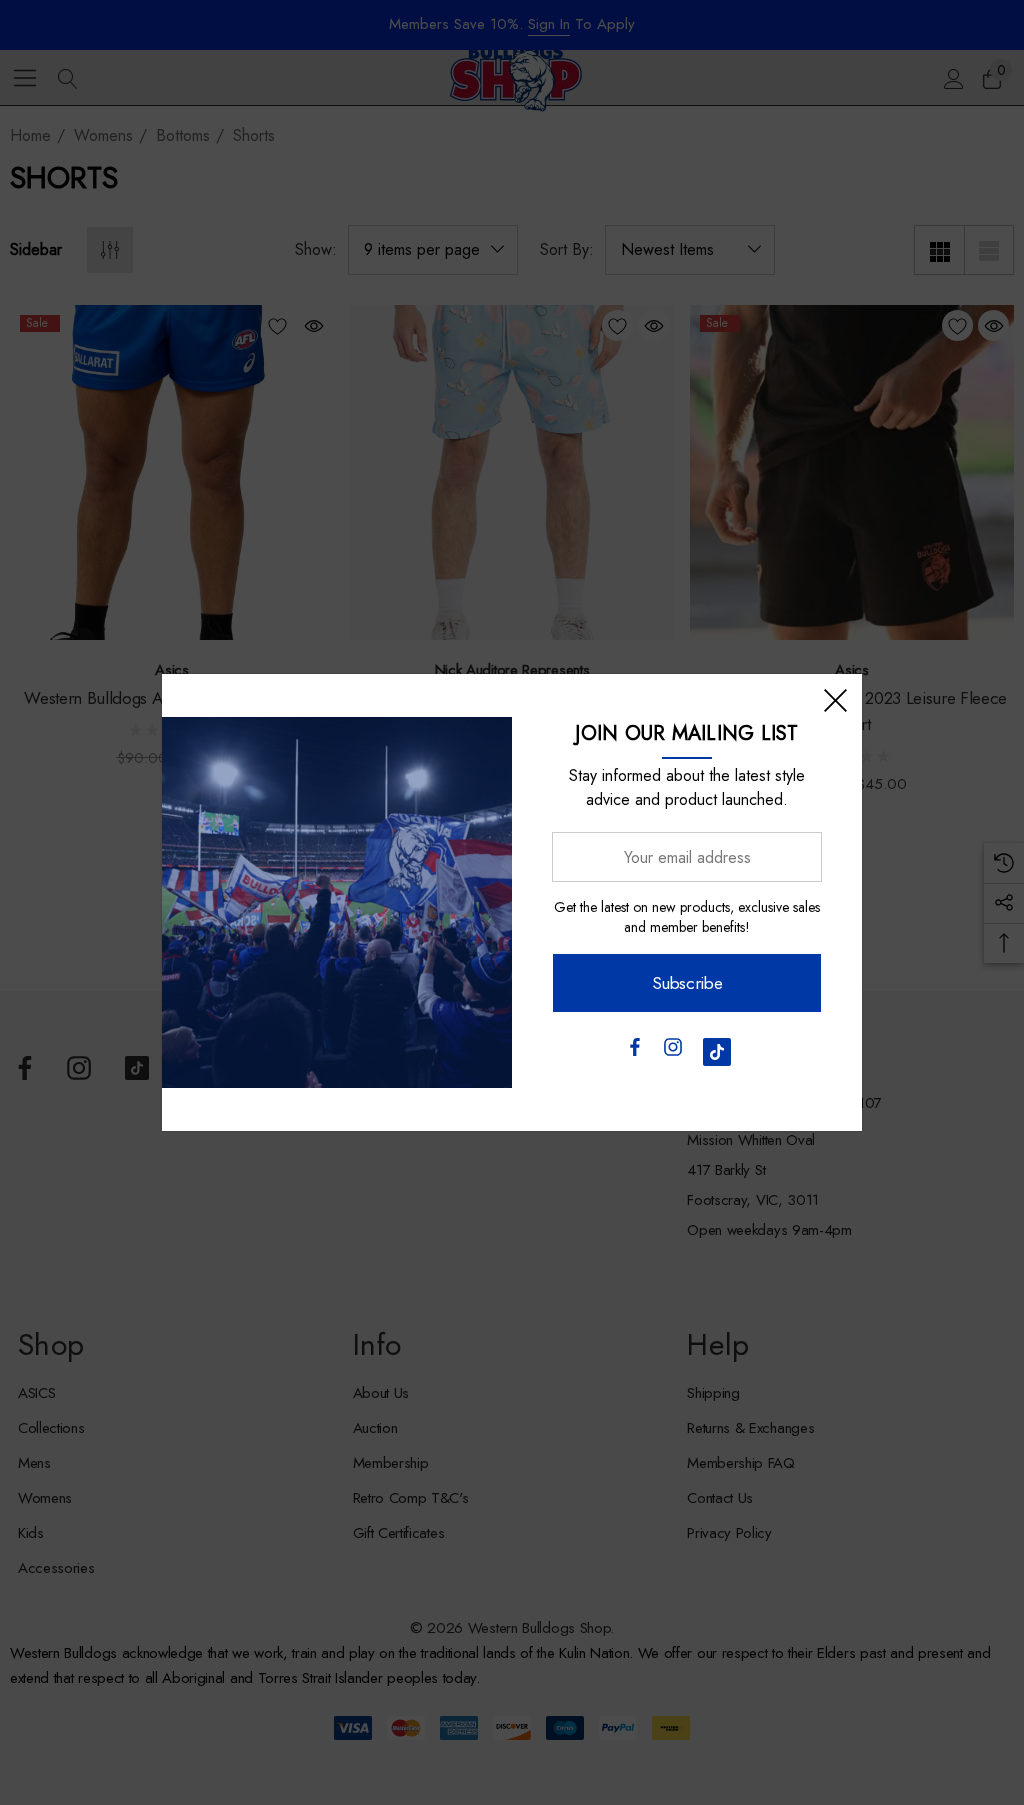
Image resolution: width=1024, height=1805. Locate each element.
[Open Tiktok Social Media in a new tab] (717, 1052)
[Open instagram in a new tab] (673, 1052)
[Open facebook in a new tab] (634, 1052)
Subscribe (687, 983)
